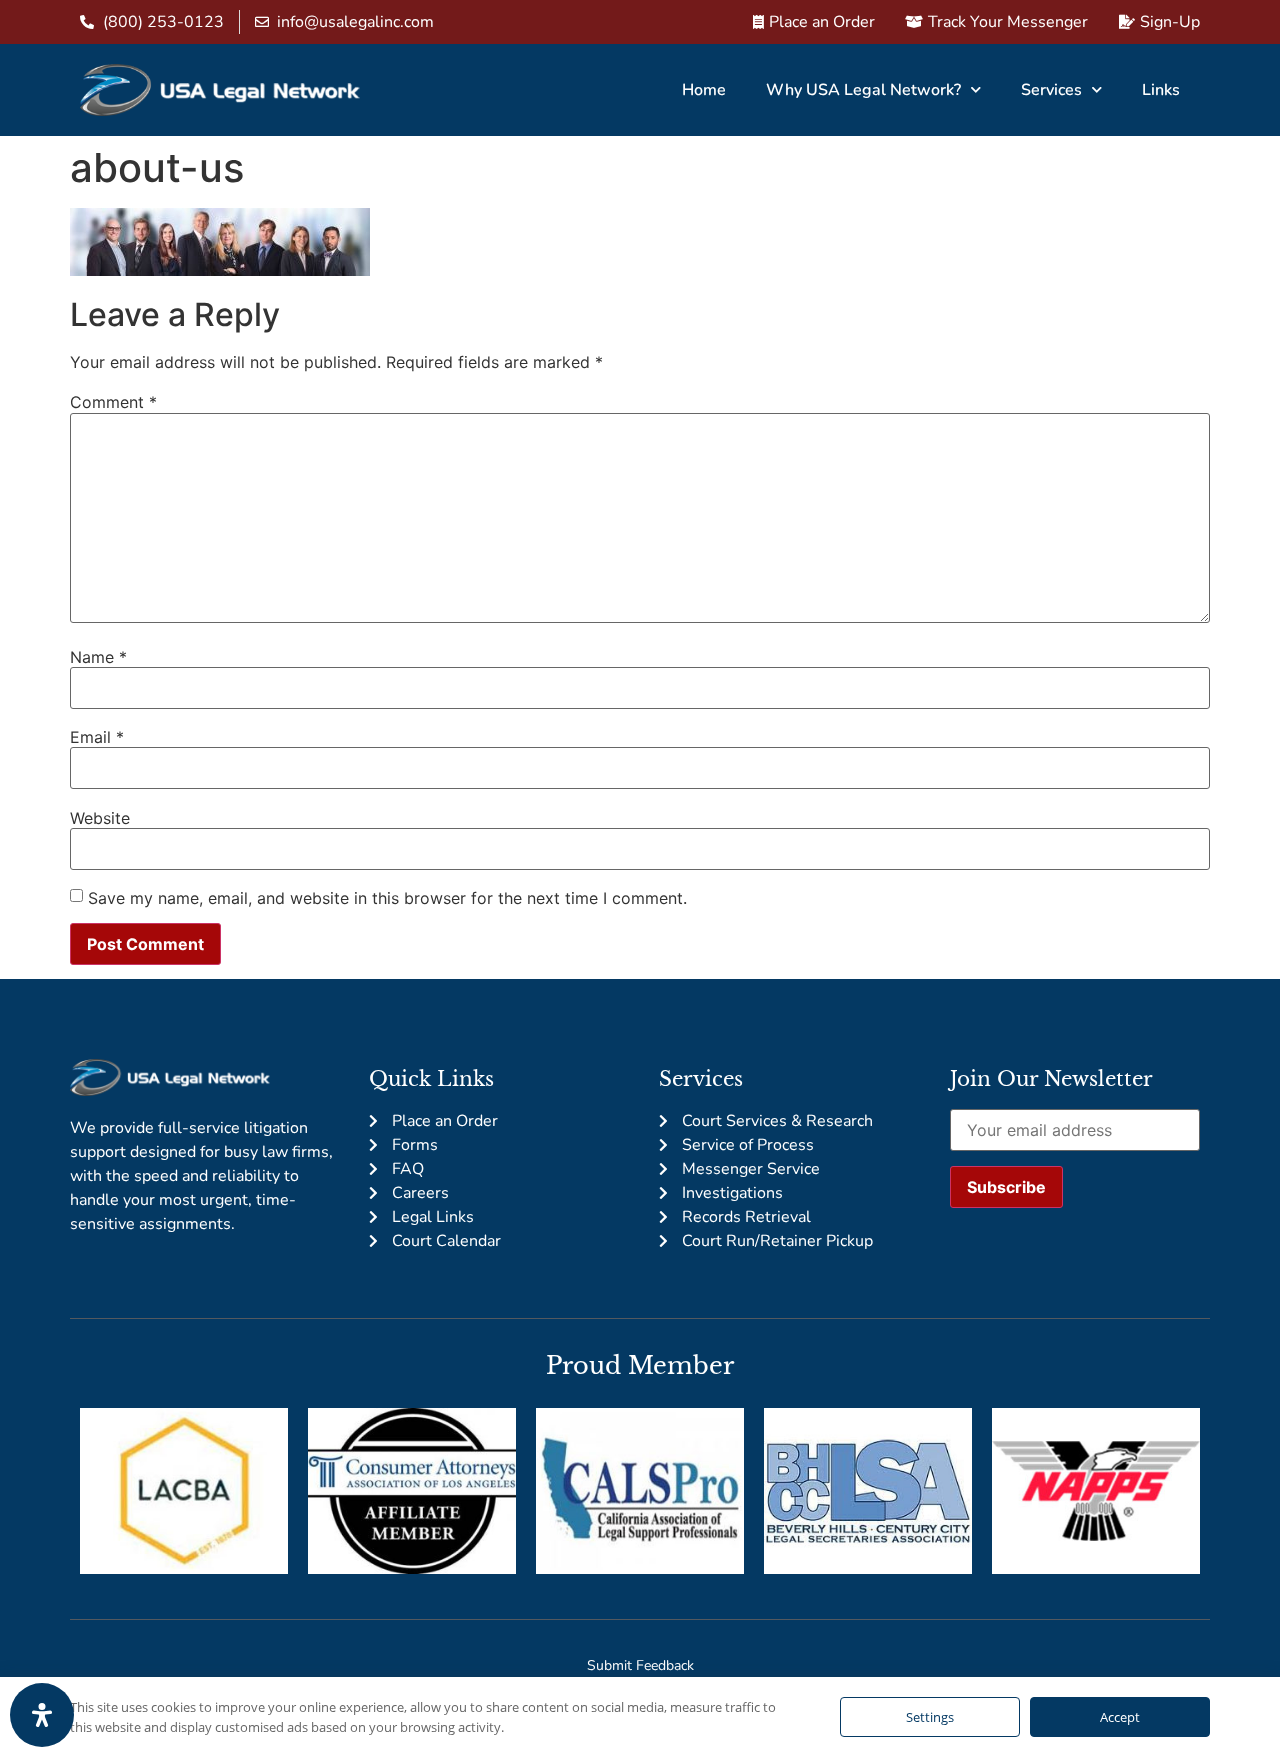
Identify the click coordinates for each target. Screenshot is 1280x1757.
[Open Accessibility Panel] (42, 1715)
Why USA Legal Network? (863, 90)
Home (704, 90)
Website (100, 818)
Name (98, 657)
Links (1161, 90)
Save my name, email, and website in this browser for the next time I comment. (387, 898)
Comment (113, 402)
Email (97, 737)
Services (1051, 90)
